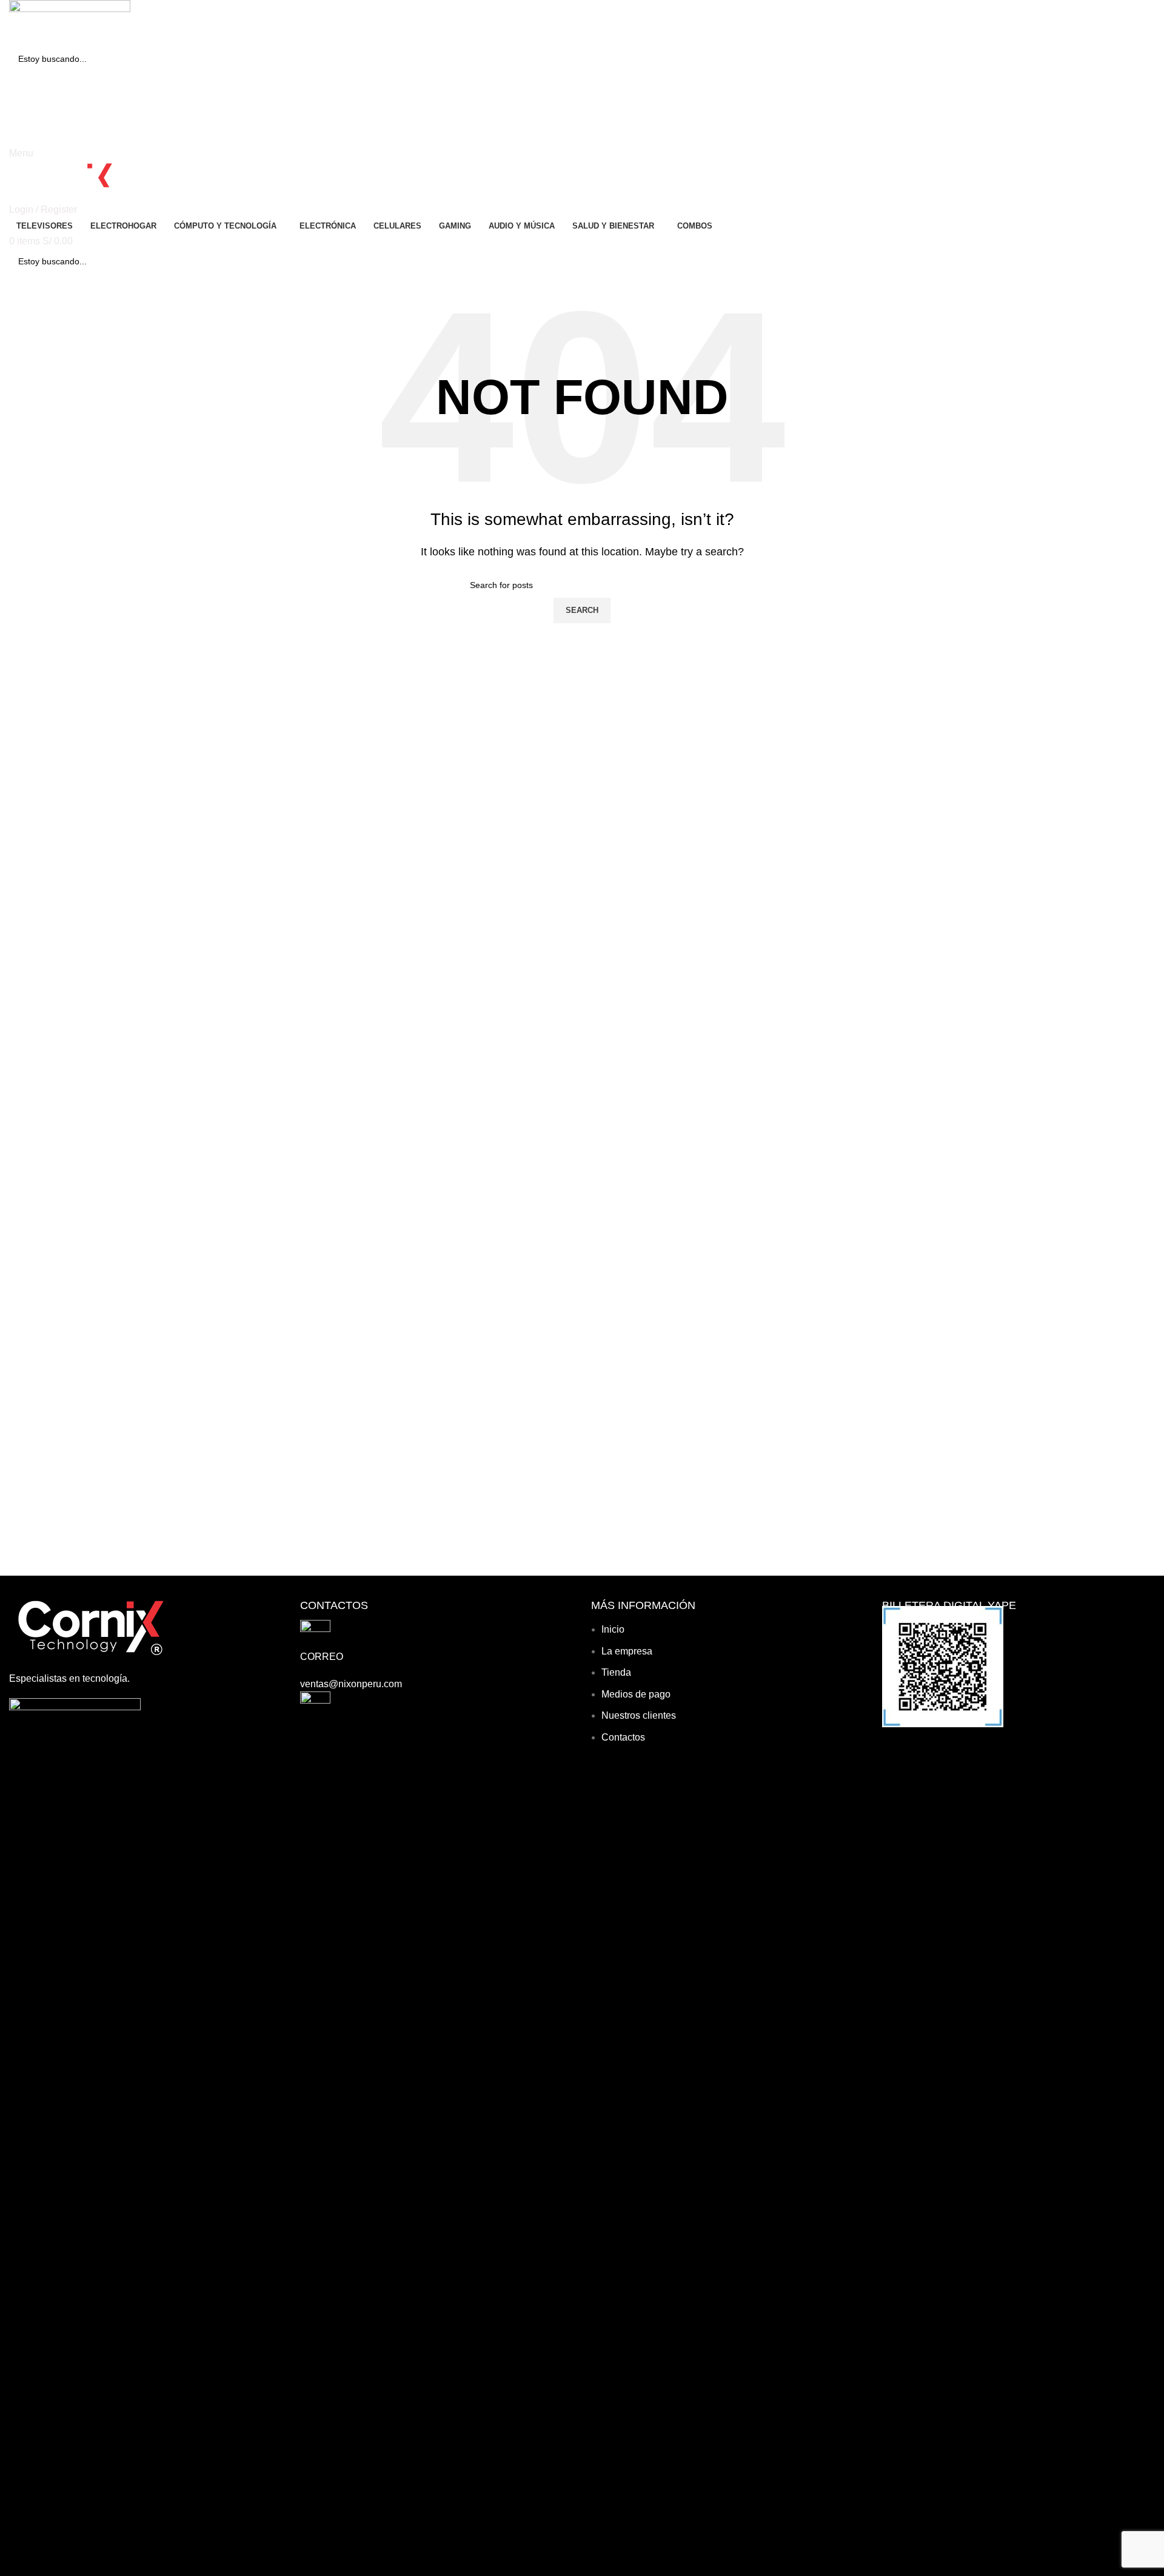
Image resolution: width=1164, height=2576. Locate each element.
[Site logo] (70, 22)
